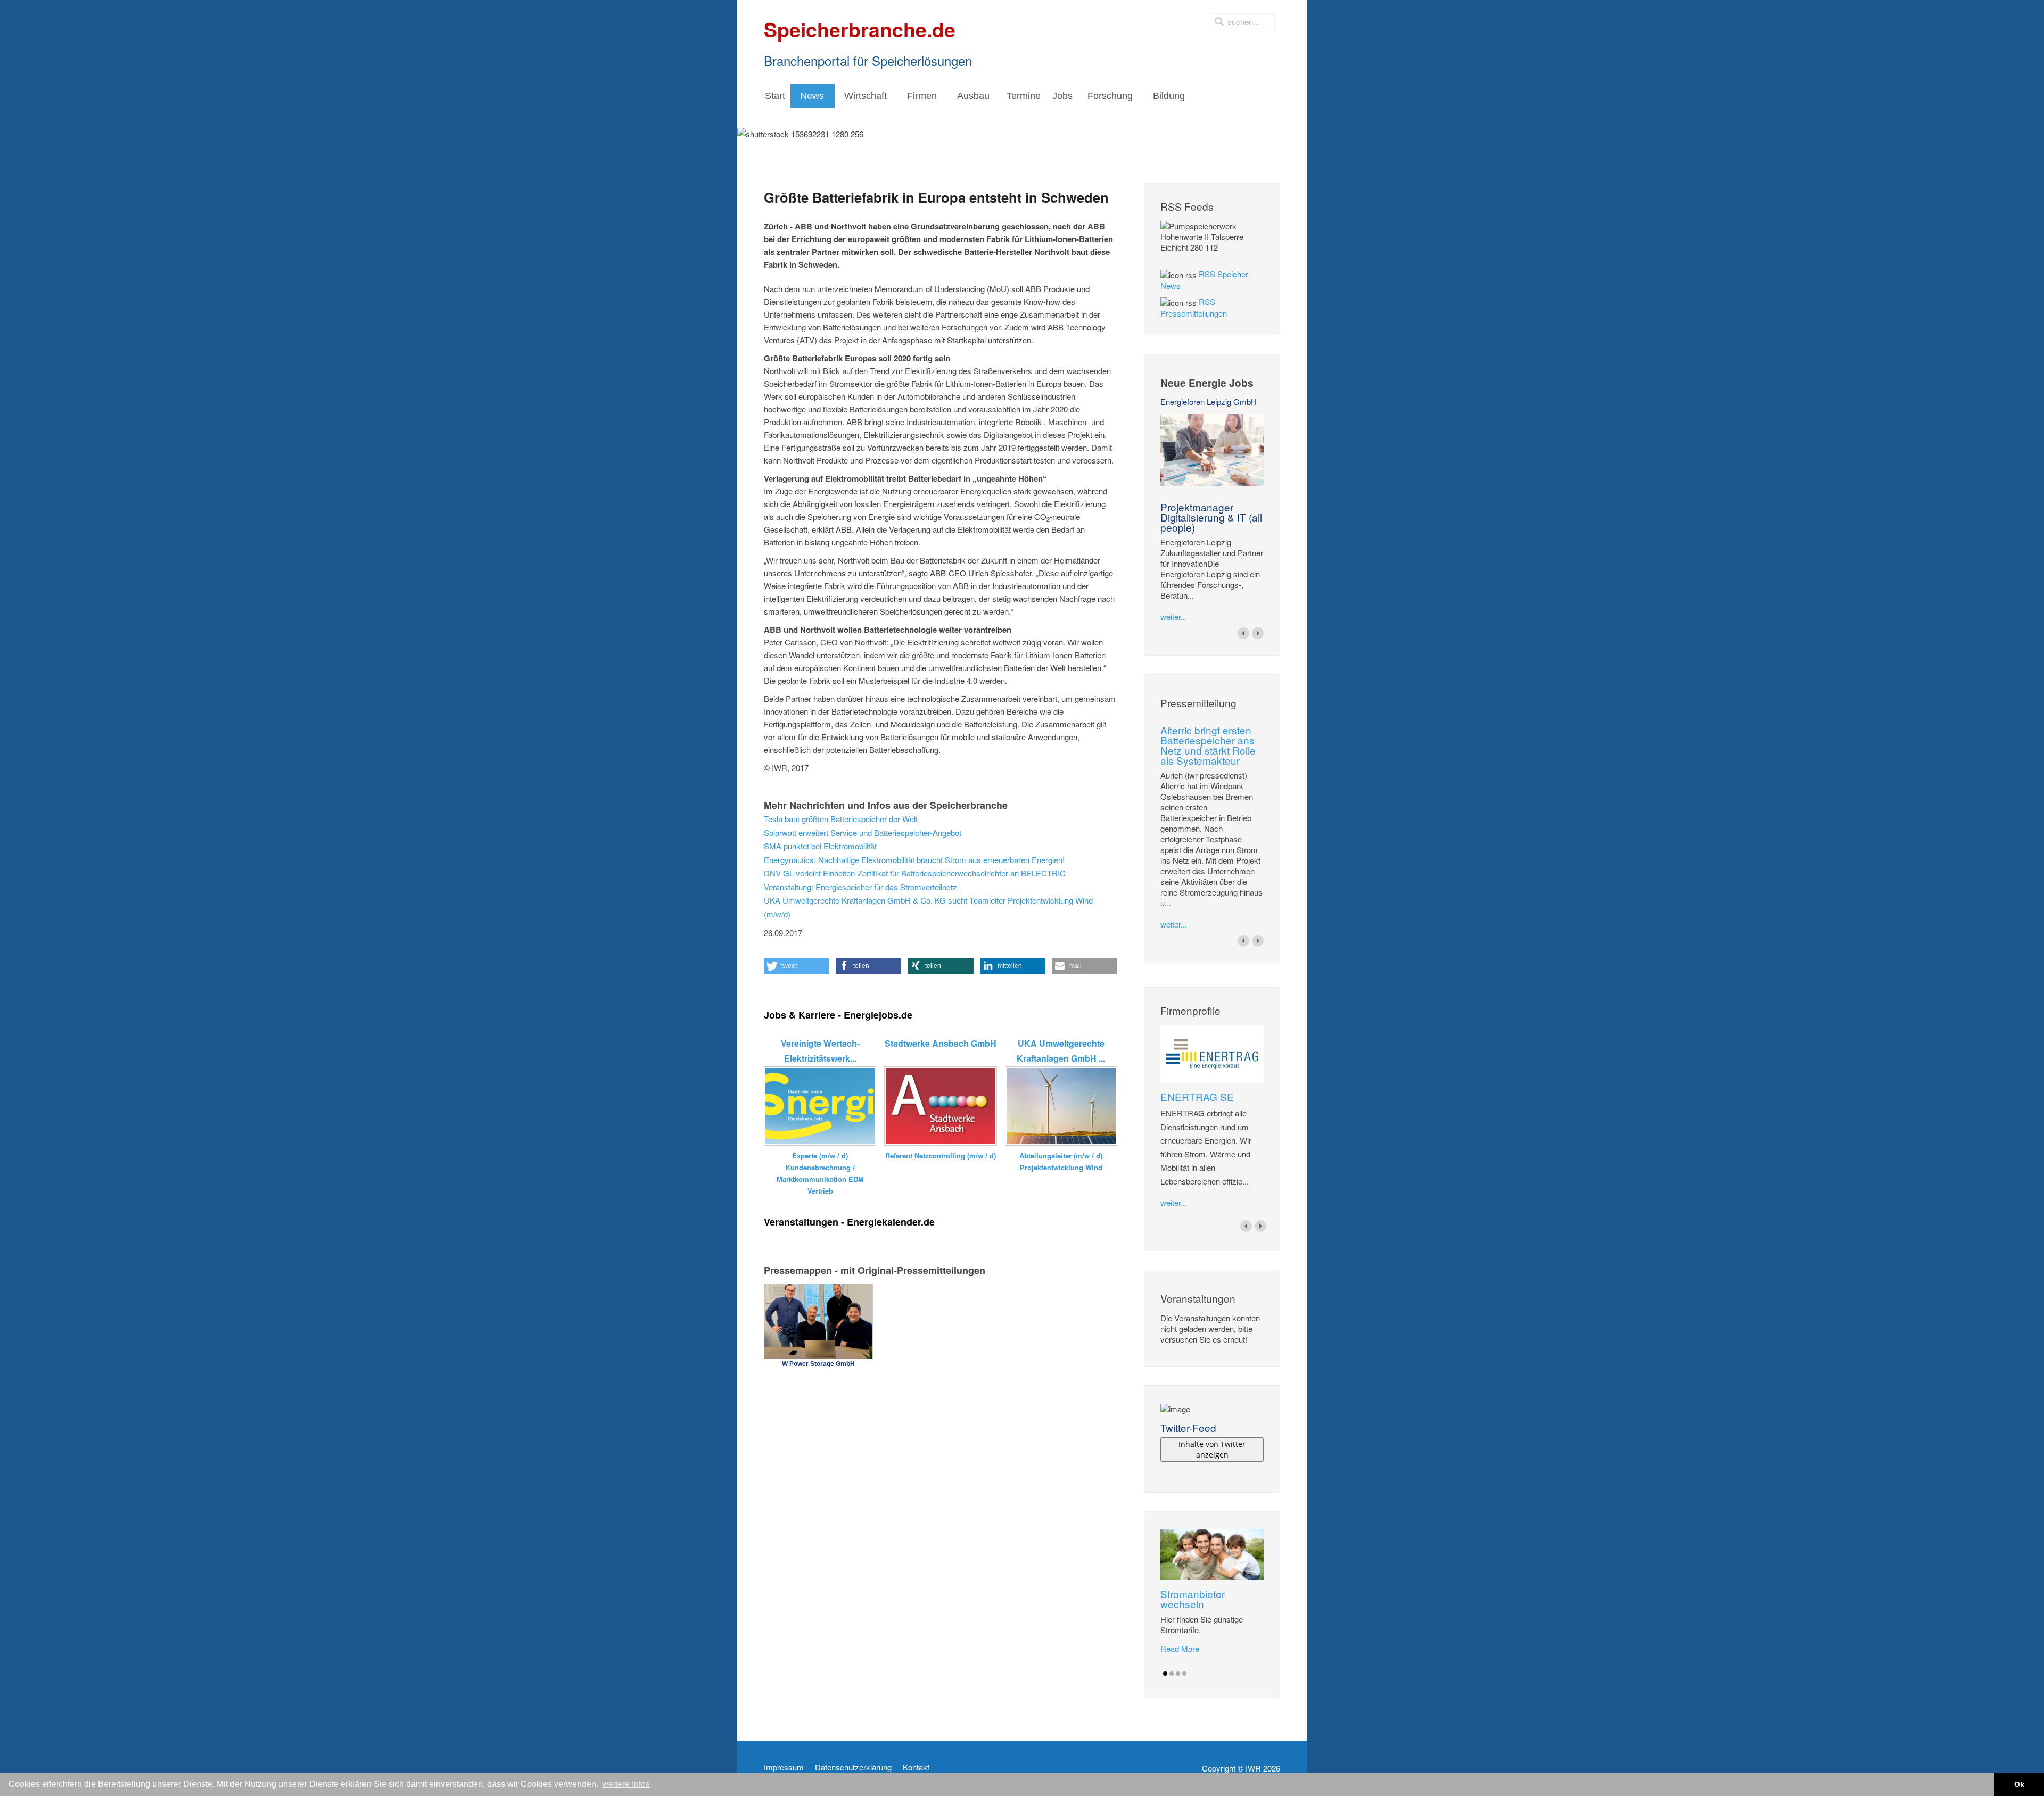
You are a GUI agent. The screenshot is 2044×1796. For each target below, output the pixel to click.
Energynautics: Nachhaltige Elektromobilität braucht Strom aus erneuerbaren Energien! (914, 860)
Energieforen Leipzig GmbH (1209, 402)
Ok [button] (2019, 1784)
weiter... (1174, 616)
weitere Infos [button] (626, 1784)
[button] (797, 966)
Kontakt (916, 1767)
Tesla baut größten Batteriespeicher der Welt (841, 819)
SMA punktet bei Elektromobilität (820, 846)
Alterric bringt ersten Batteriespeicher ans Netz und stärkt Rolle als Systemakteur (1208, 745)
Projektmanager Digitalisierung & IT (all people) (1211, 517)
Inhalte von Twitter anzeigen (1212, 1449)
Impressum (784, 1767)
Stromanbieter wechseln (1193, 1599)
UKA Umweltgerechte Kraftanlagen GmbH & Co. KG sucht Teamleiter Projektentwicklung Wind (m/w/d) (928, 907)
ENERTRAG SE (1197, 1096)
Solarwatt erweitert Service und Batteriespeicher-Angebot (863, 833)
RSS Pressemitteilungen (1194, 307)
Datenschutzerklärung (853, 1767)
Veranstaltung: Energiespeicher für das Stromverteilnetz (860, 887)
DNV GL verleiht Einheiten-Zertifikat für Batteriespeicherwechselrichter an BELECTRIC (915, 873)
